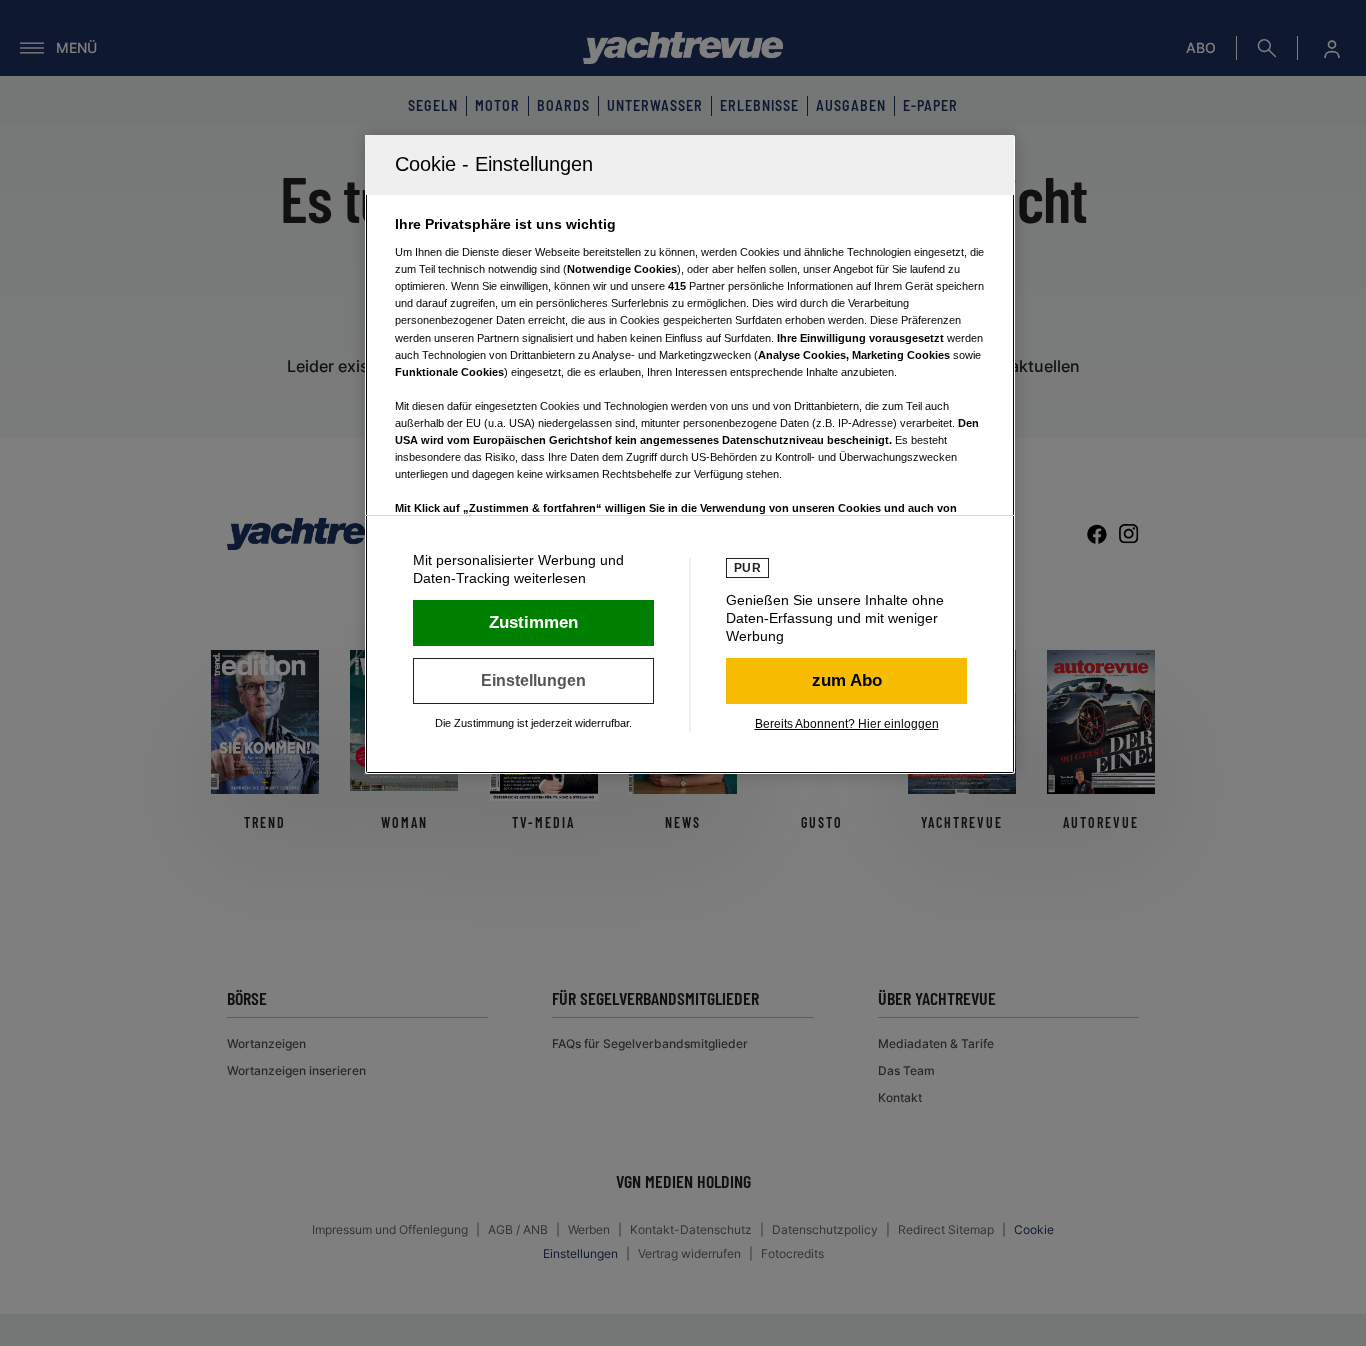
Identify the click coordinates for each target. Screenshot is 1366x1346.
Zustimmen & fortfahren (533, 623)
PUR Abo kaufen (846, 681)
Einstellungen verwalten (533, 681)
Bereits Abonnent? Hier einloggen (847, 724)
